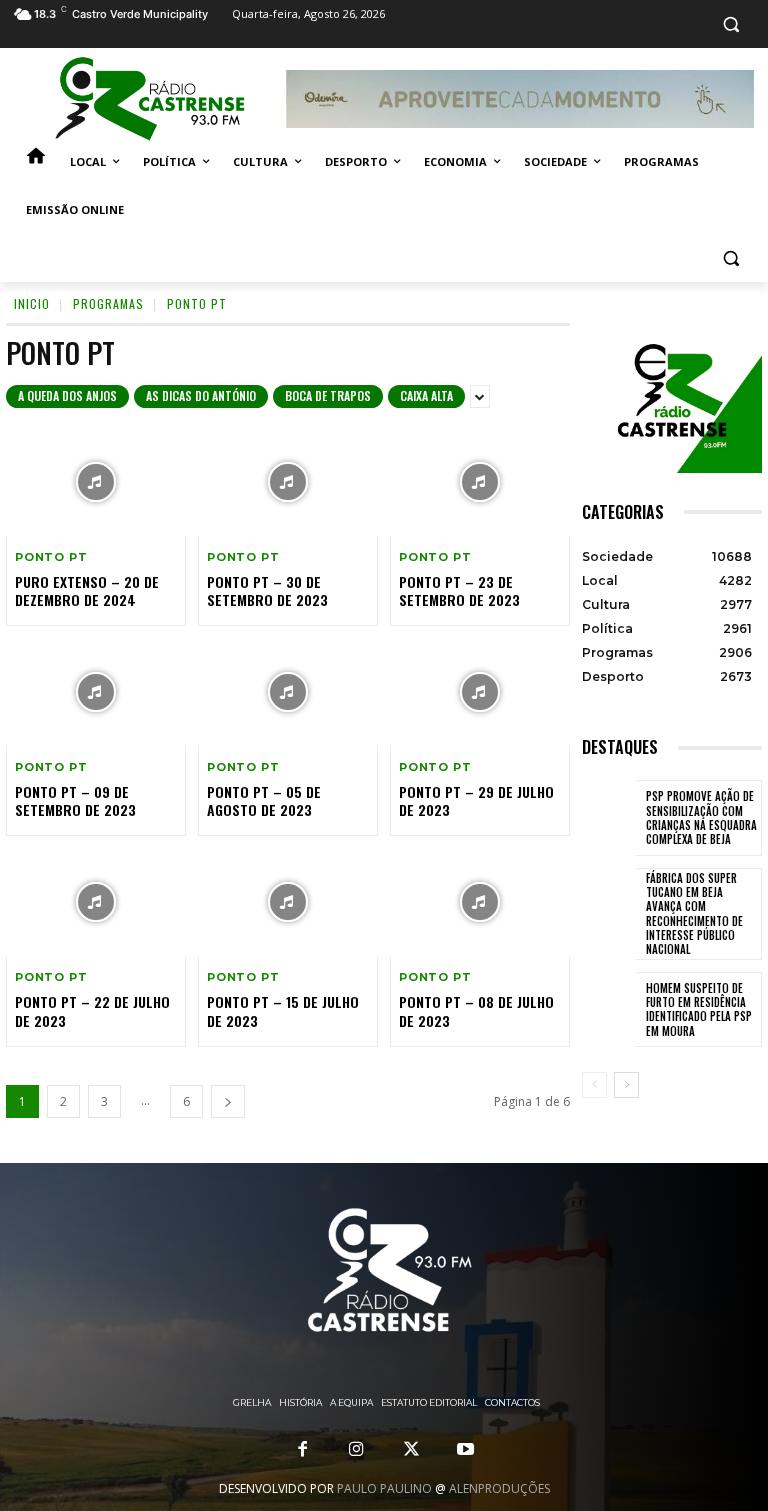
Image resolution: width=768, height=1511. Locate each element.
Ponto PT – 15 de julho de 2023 (283, 1010)
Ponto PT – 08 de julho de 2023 (476, 1010)
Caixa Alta (426, 395)
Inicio (32, 303)
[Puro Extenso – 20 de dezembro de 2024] (96, 482)
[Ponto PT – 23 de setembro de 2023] (480, 482)
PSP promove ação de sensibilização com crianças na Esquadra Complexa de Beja (701, 817)
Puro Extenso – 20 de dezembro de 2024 (87, 590)
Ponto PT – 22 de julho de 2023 (92, 1010)
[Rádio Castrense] (150, 99)
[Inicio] (36, 162)
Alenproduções (499, 1488)
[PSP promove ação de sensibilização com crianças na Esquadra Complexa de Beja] (609, 818)
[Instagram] (357, 1450)
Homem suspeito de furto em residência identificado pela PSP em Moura (699, 1009)
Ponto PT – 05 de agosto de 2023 (264, 800)
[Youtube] (465, 1450)
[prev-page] (594, 1085)
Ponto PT (51, 557)
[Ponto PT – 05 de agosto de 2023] (288, 692)
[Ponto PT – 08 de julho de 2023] (480, 902)
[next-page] (228, 1101)
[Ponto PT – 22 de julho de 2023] (96, 902)
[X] (411, 1450)
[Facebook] (303, 1450)
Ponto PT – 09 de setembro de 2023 (75, 800)
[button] (730, 24)
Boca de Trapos (328, 395)
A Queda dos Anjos (67, 395)
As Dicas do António (201, 395)
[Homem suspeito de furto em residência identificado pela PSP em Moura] (609, 1010)
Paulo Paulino (384, 1488)
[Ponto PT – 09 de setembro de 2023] (96, 692)
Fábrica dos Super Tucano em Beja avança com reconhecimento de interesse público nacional (694, 913)
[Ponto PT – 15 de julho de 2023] (288, 902)
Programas (108, 303)
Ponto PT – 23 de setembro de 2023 (459, 590)
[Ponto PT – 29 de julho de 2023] (480, 692)
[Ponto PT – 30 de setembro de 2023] (288, 482)
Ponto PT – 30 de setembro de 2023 (267, 590)
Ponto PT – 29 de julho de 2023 (476, 800)
